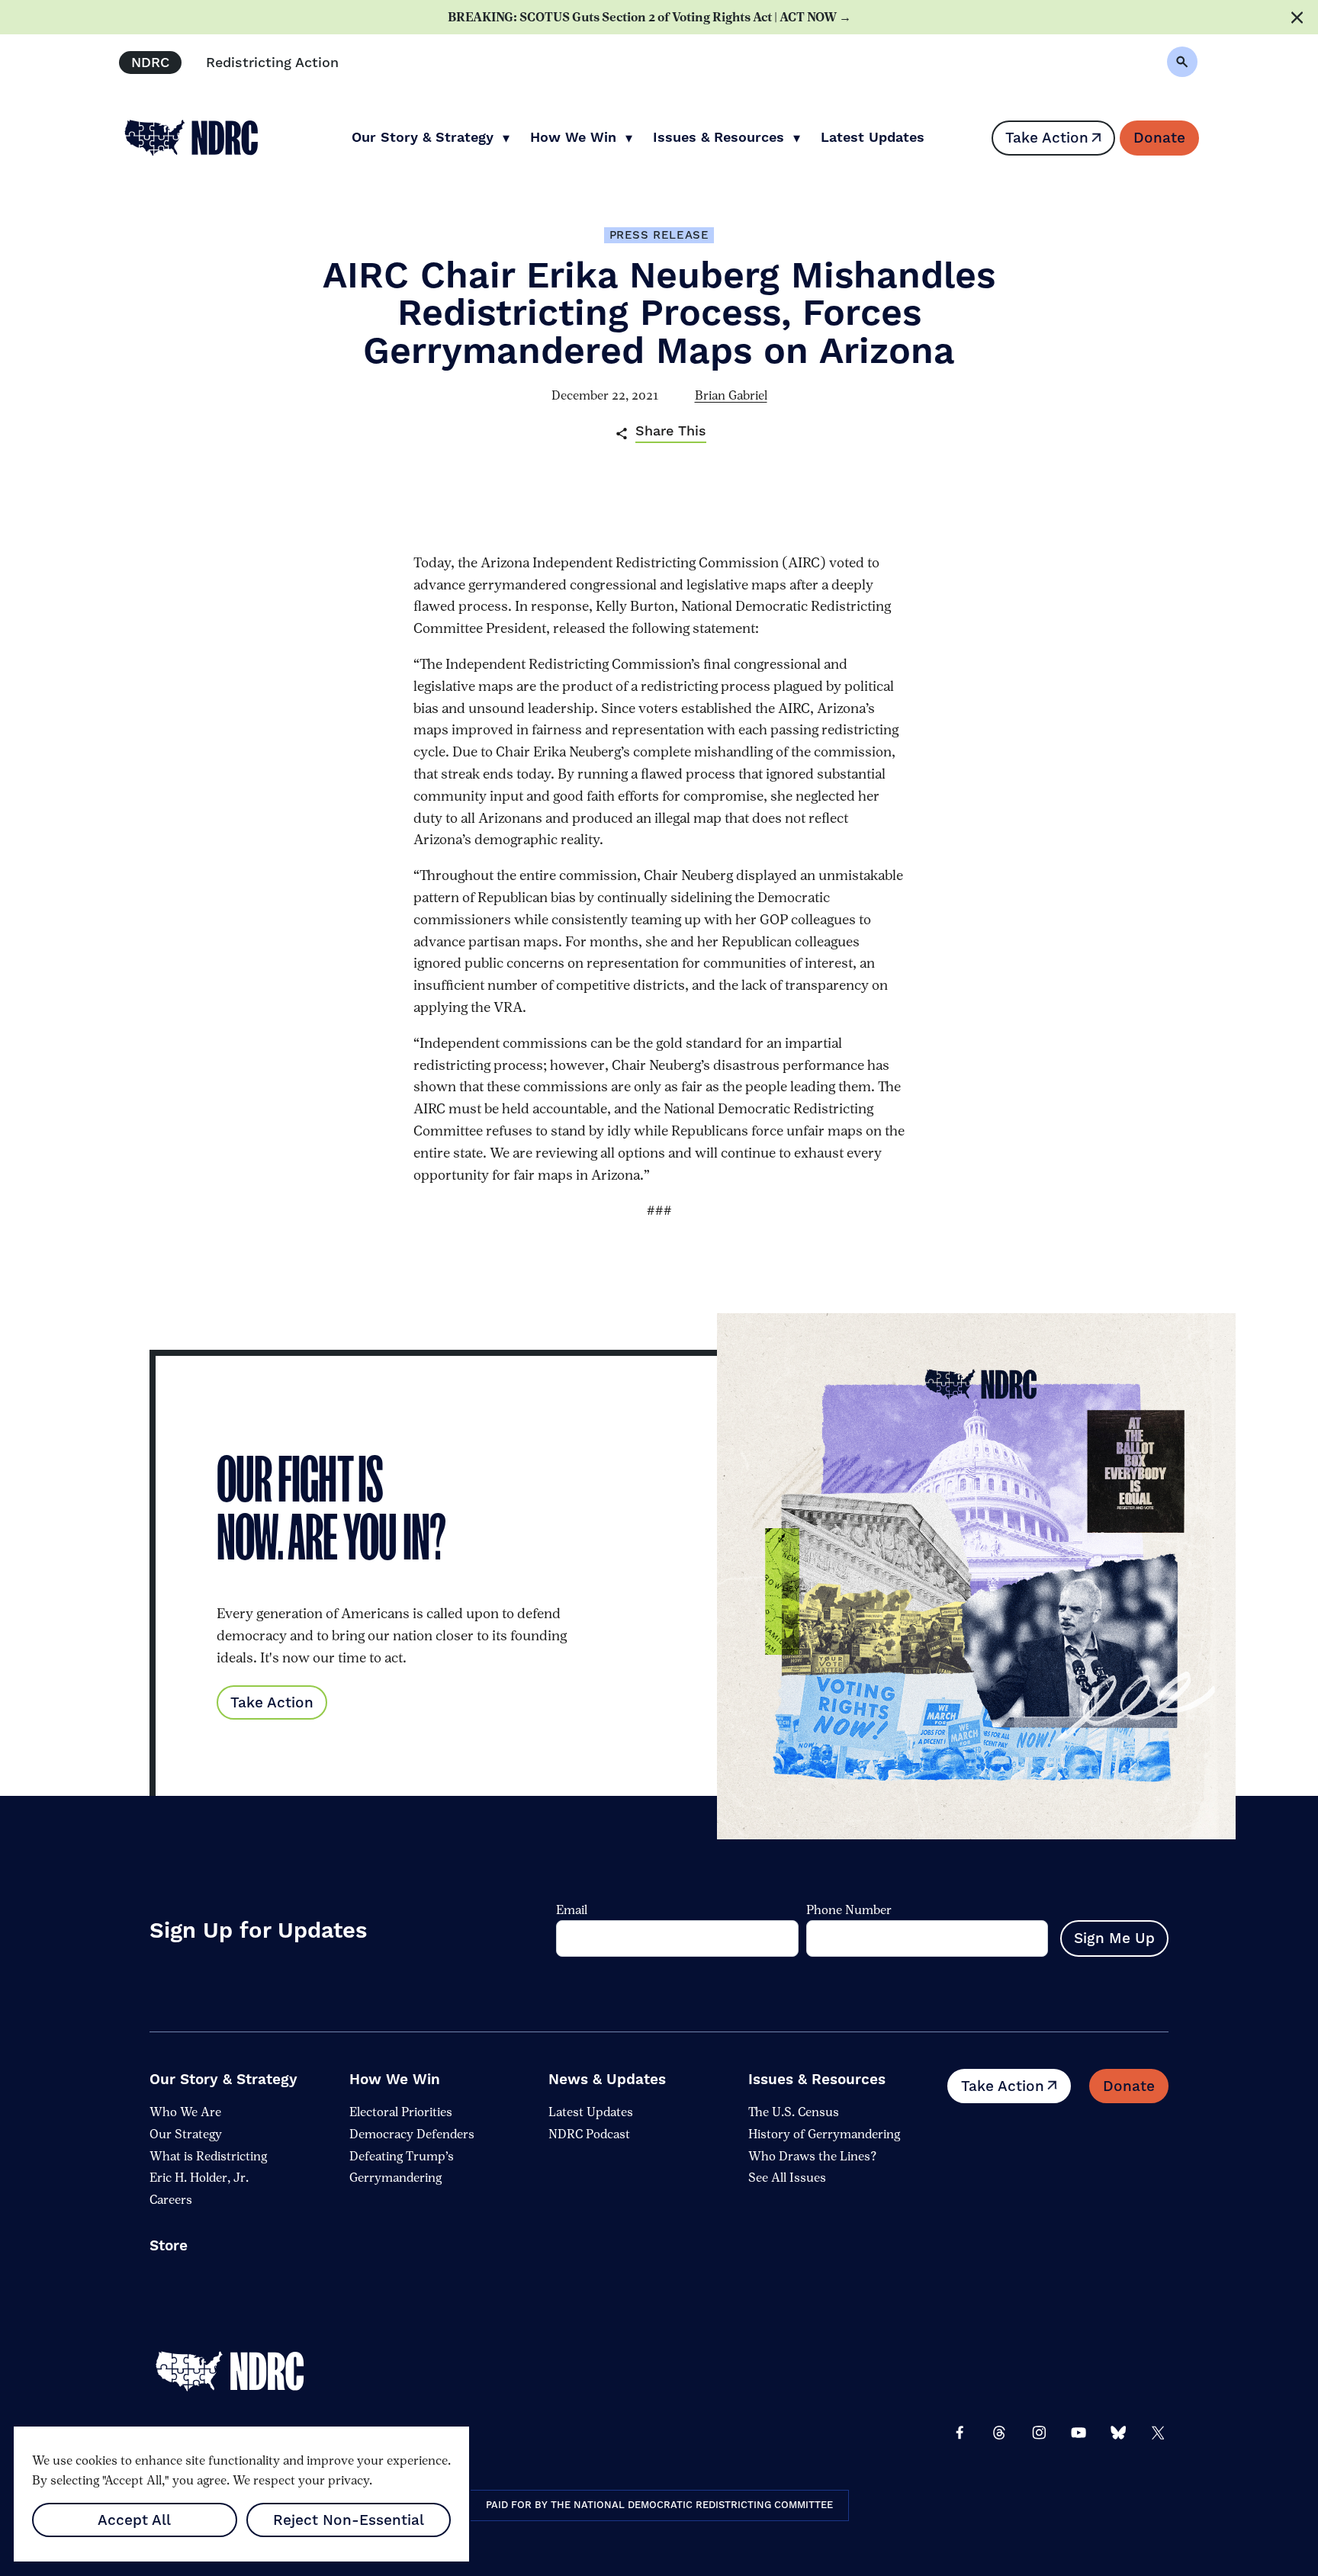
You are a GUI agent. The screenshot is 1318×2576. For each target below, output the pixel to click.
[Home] (241, 2372)
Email (572, 1910)
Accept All (134, 2520)
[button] (1182, 62)
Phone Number (849, 1910)
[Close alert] (1297, 17)
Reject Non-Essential (349, 2520)
